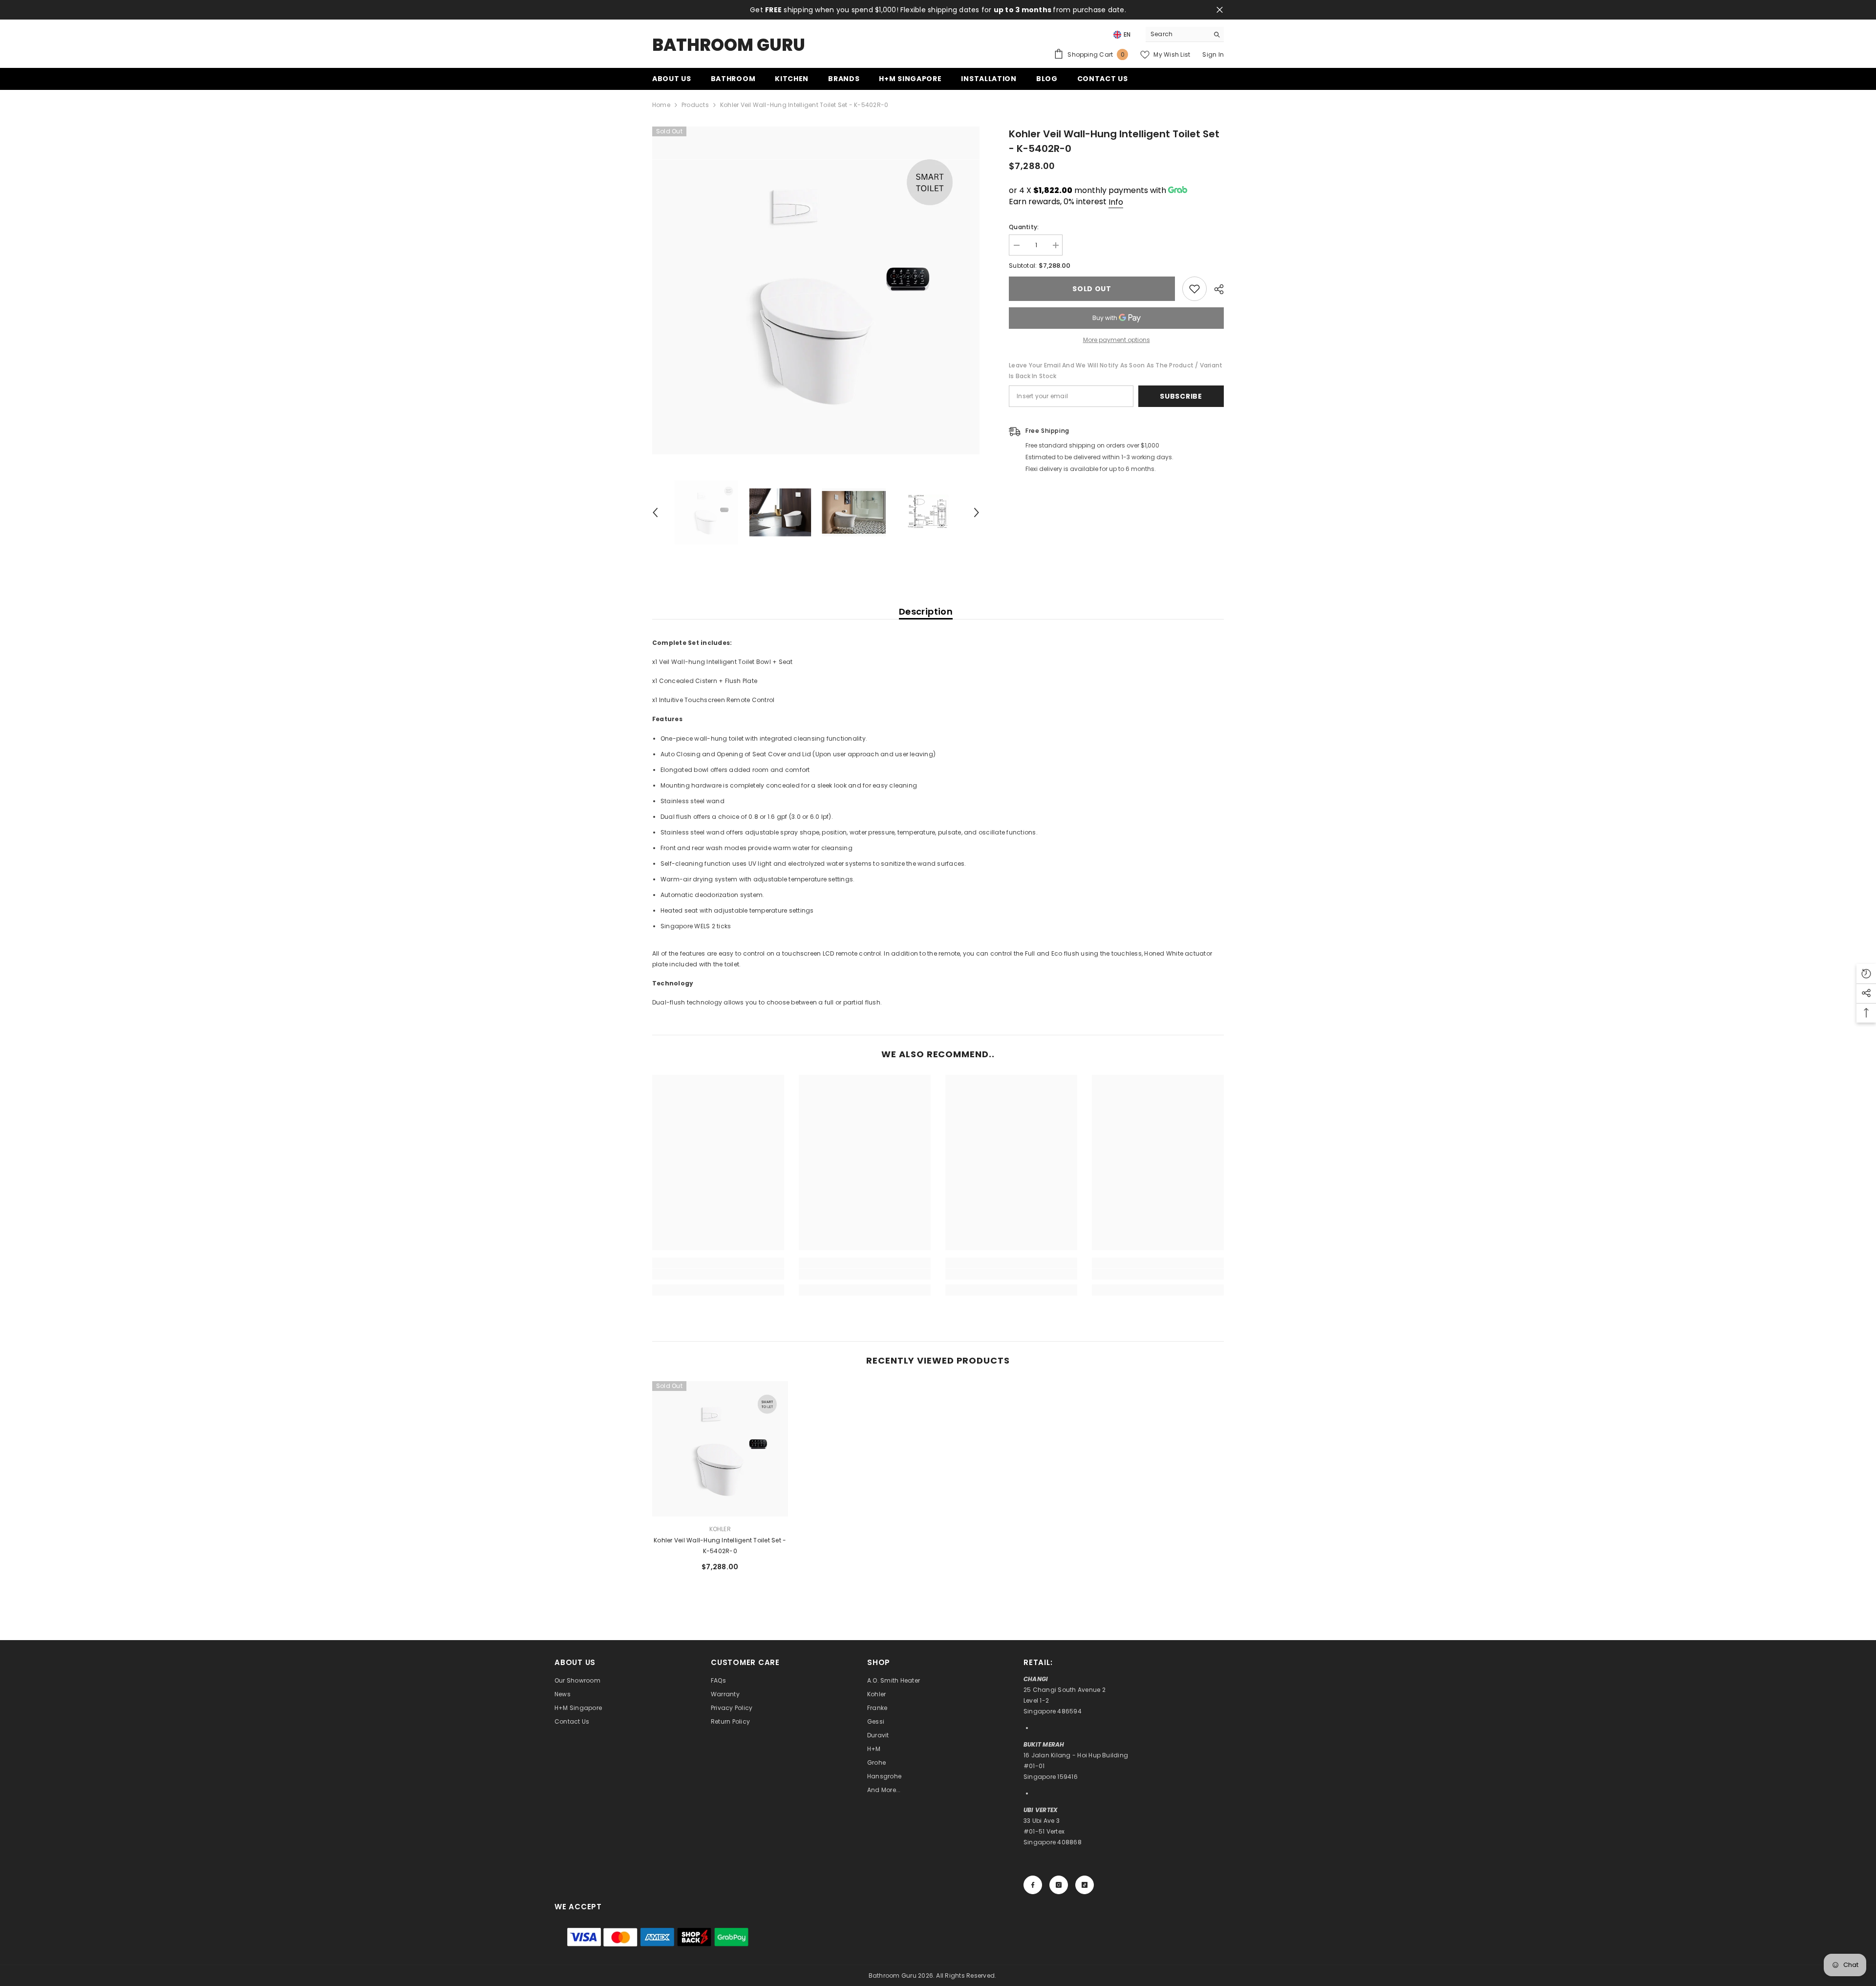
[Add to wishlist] (1194, 289)
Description (926, 611)
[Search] (1185, 34)
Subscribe (1181, 396)
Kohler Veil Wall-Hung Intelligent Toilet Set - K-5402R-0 (720, 1546)
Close (1220, 10)
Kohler (720, 1529)
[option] (816, 290)
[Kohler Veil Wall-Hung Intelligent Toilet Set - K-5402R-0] (720, 1449)
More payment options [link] (1117, 340)
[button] (655, 513)
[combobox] (1177, 34)
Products (695, 105)
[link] (718, 1274)
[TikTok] (1085, 1885)
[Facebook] (1033, 1885)
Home (661, 105)
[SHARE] (1215, 289)
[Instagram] (1059, 1885)
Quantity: (1024, 227)
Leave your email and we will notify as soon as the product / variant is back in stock (1116, 371)
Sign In (1213, 54)
